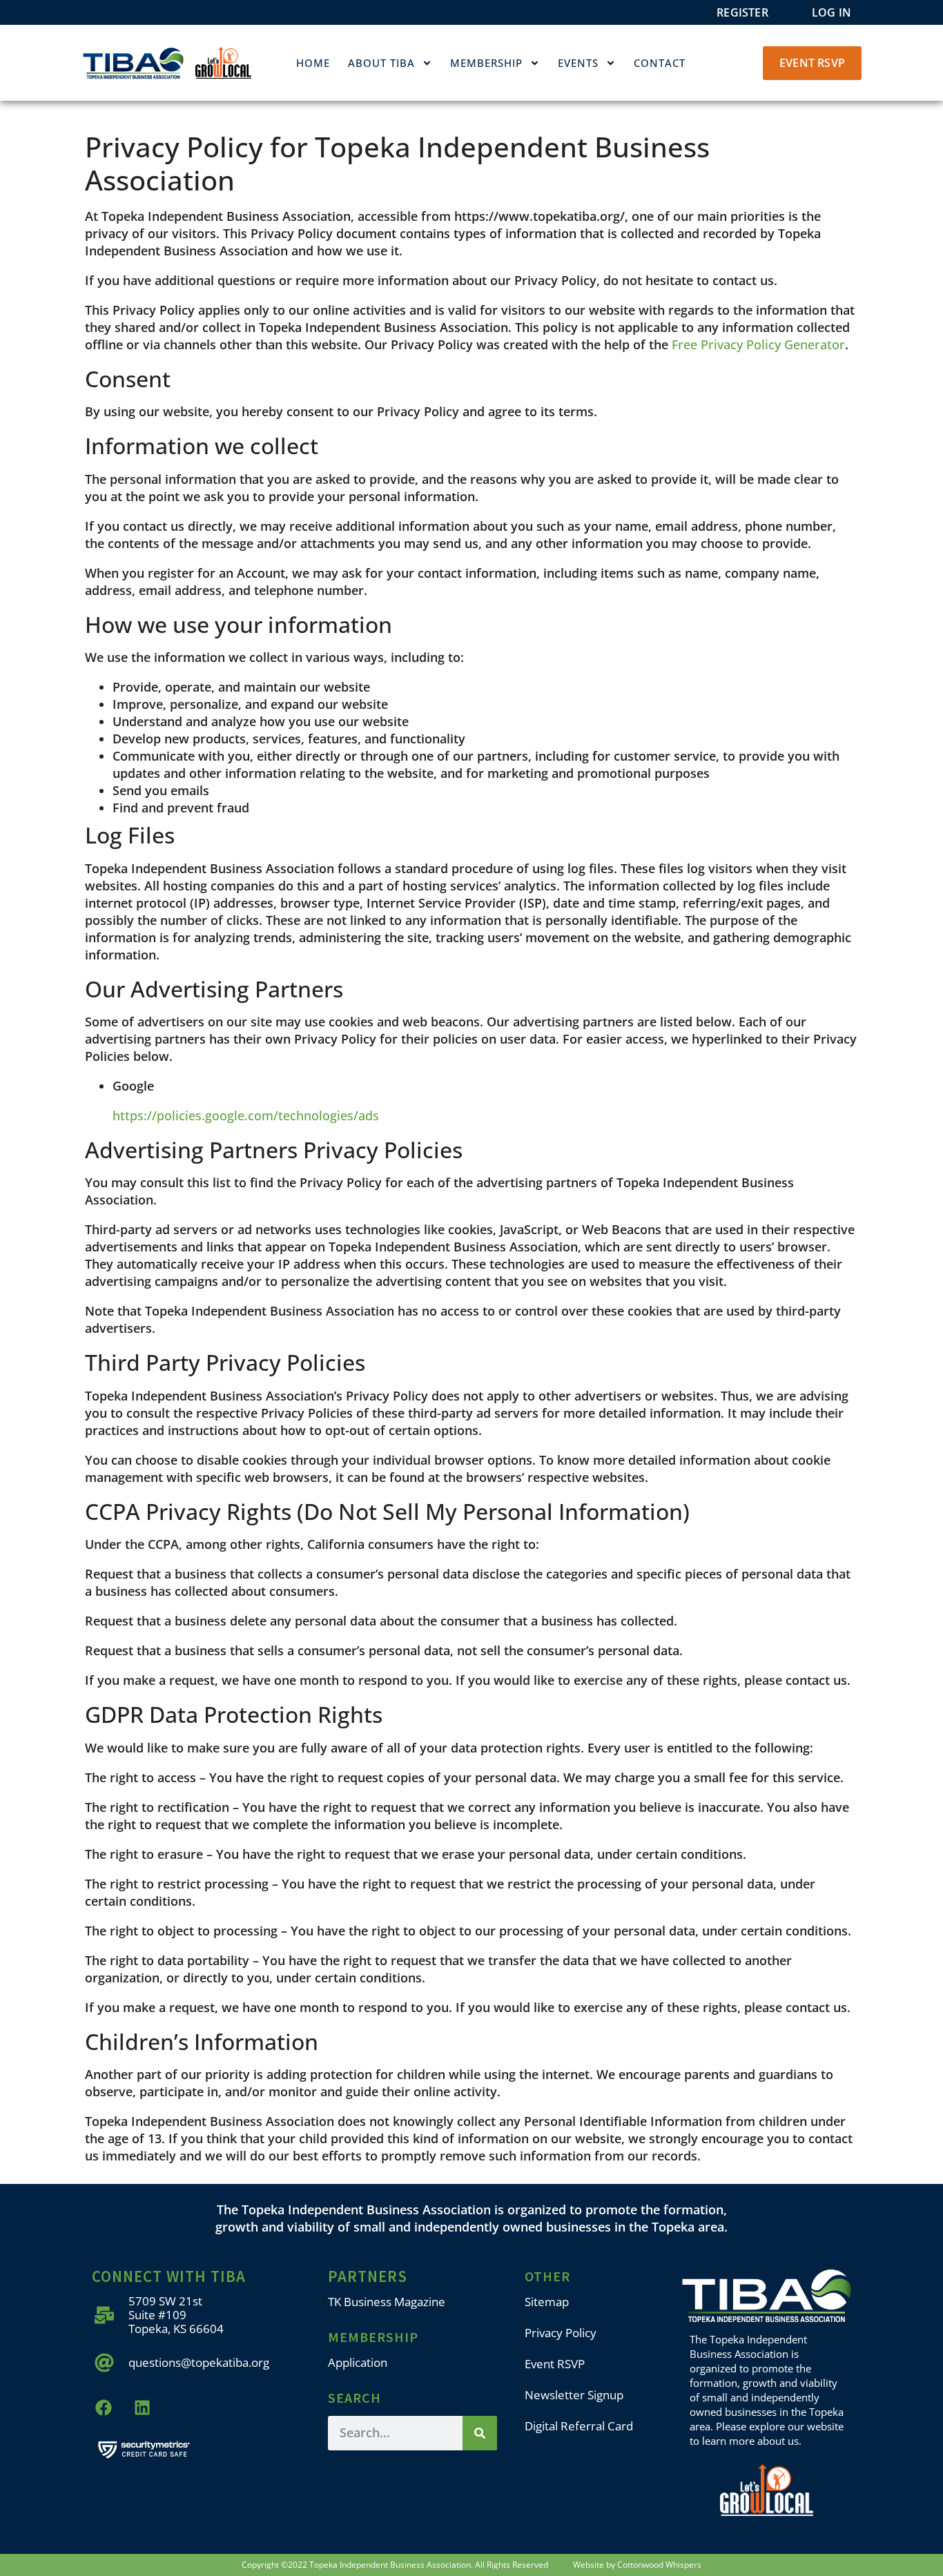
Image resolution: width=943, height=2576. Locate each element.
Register (742, 12)
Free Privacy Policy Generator (758, 344)
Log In (832, 12)
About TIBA (381, 63)
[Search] (480, 2433)
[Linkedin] (143, 2408)
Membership (486, 63)
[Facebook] (104, 2408)
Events (578, 63)
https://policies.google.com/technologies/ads (246, 1115)
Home (313, 63)
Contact (660, 63)
